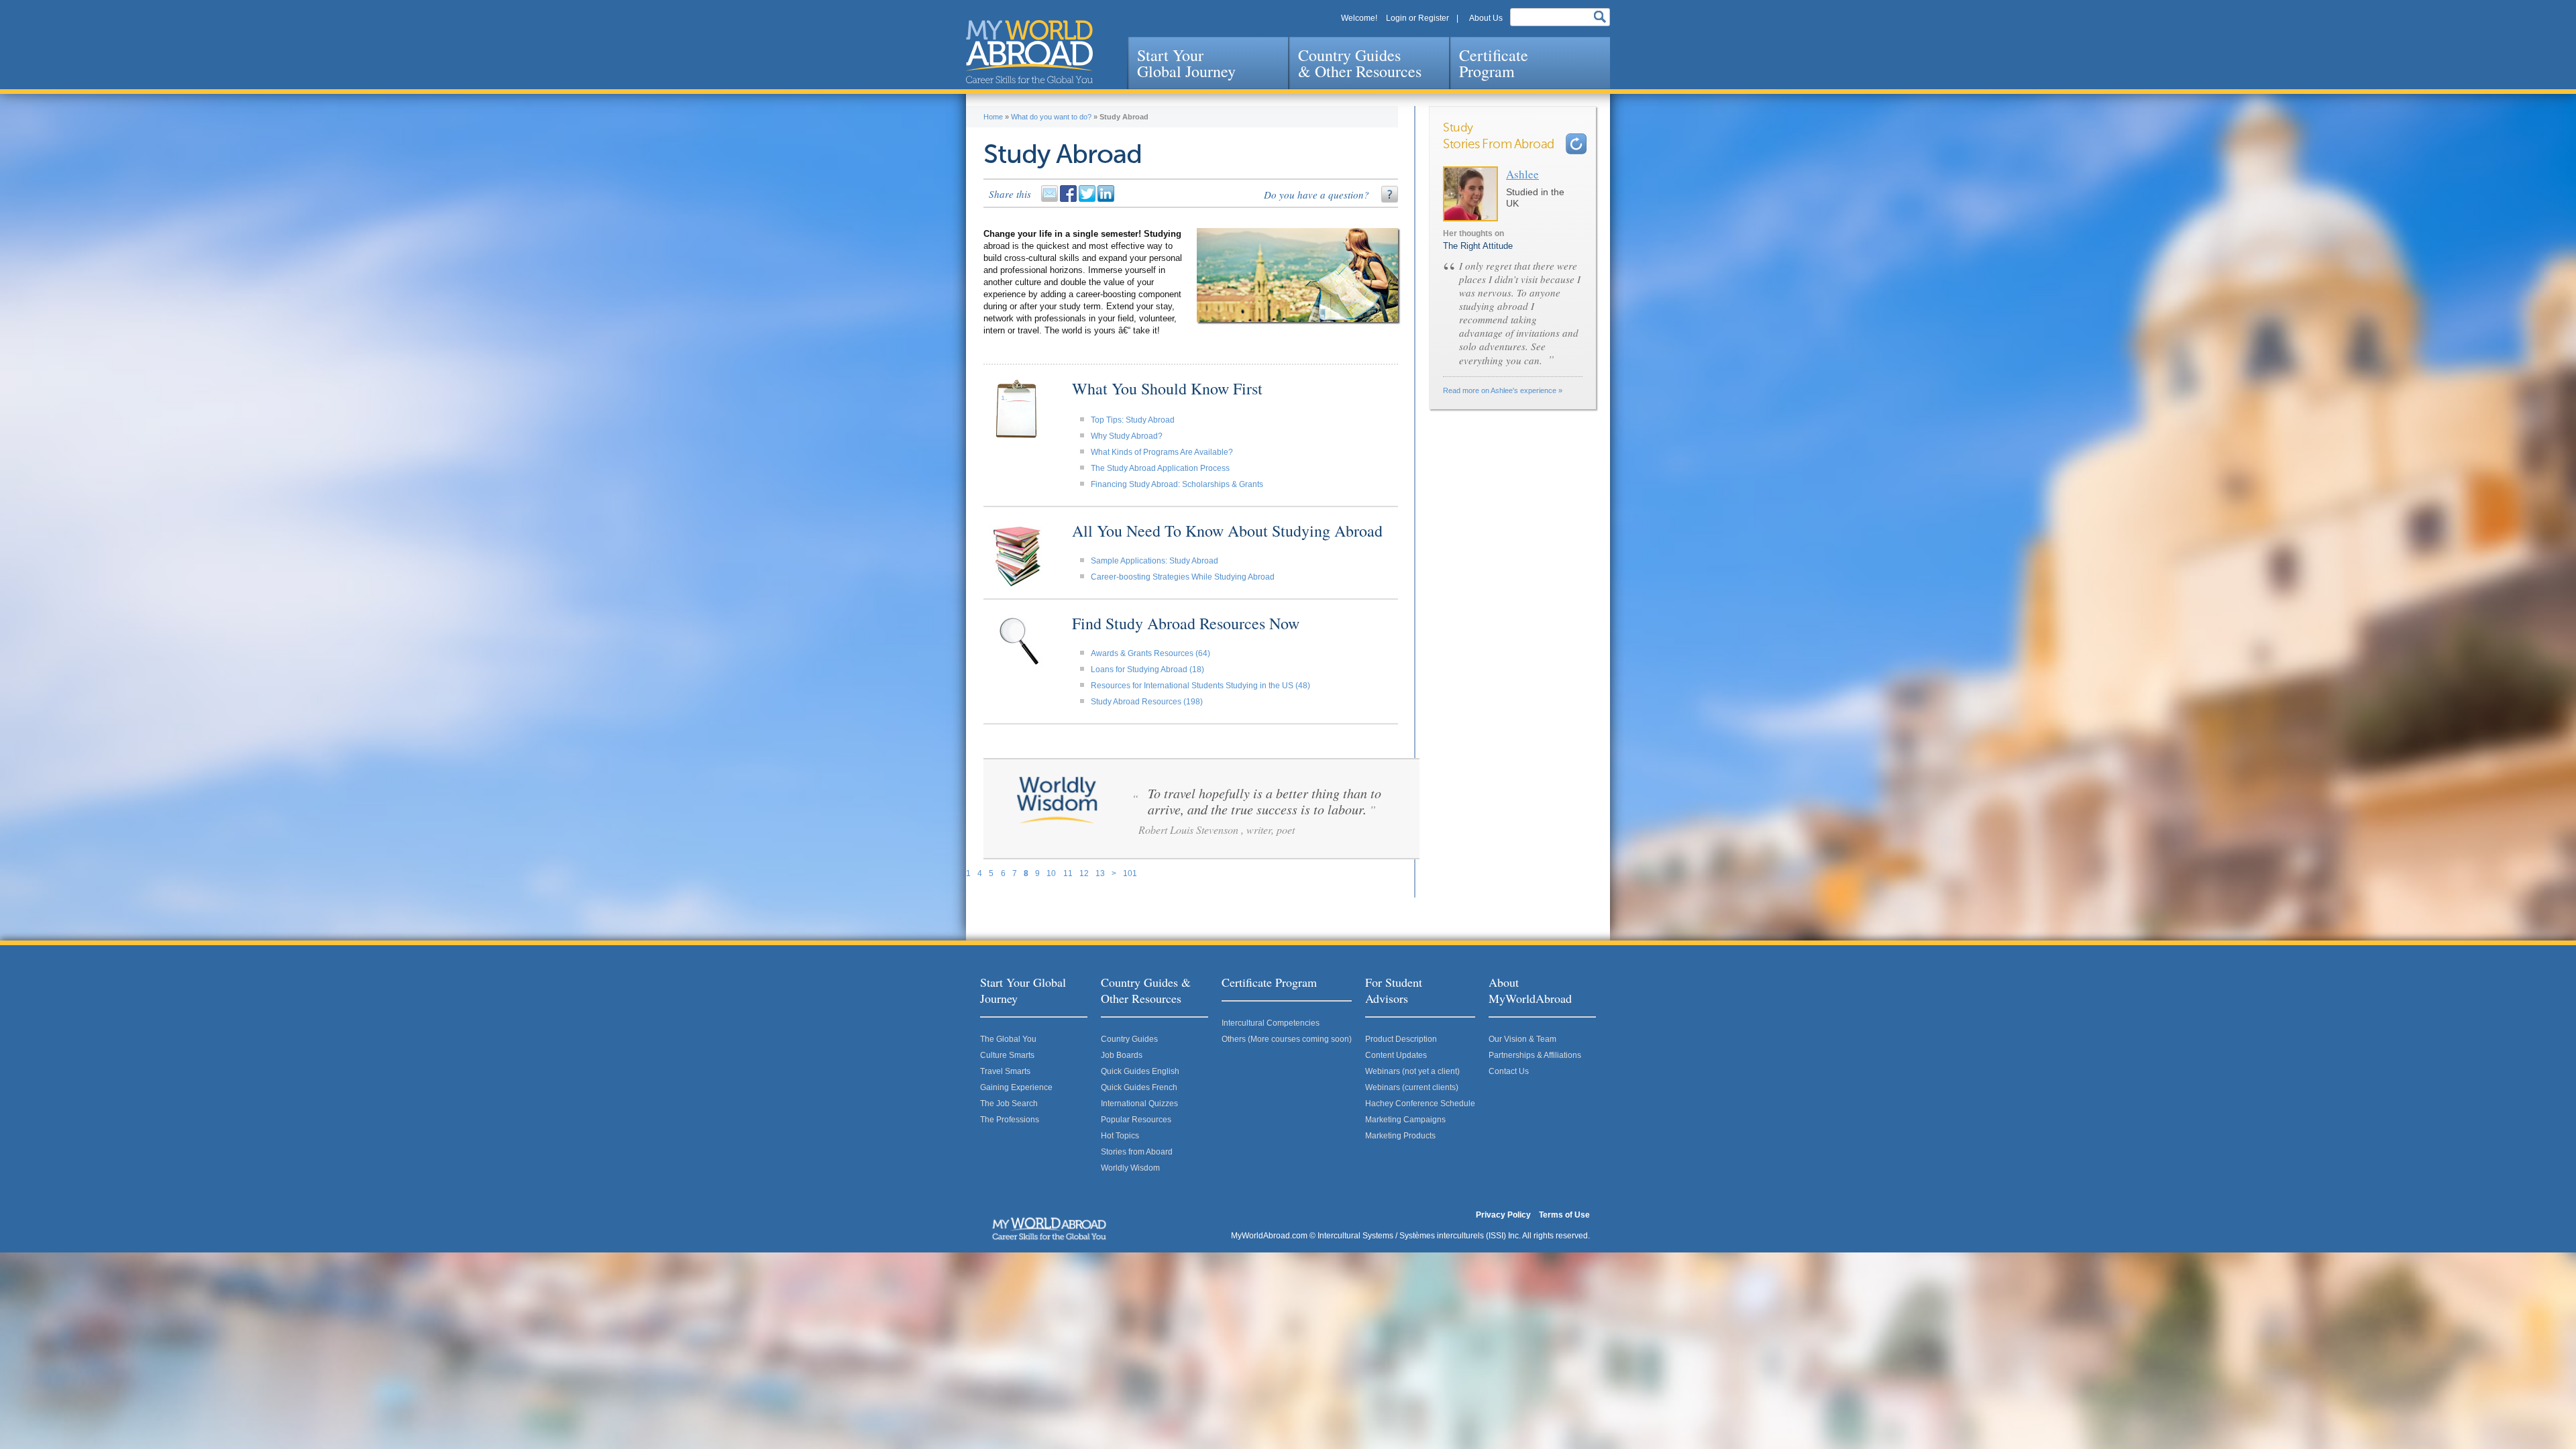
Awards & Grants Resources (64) (1150, 653)
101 (1130, 873)
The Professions (1010, 1120)
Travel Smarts (1005, 1071)
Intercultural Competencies (1271, 1023)
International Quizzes (1139, 1104)
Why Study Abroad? (1127, 436)
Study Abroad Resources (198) (1147, 702)
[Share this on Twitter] (1088, 199)
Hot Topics (1120, 1136)
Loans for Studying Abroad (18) (1147, 669)
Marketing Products (1400, 1136)
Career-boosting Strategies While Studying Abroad (1183, 577)
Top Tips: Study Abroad (1133, 420)
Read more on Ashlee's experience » (1503, 390)
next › (1576, 144)
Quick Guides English (1140, 1071)
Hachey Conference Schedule (1420, 1104)
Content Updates (1396, 1055)
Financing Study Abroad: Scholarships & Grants (1177, 484)
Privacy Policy (1503, 1215)
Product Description (1401, 1039)
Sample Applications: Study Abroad (1155, 561)
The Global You (1008, 1039)
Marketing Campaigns (1405, 1120)
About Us (1486, 18)
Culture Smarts (1007, 1055)
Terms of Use (1564, 1215)
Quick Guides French (1139, 1087)
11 (1068, 873)
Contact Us (1509, 1071)
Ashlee (1522, 174)
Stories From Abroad (1499, 145)
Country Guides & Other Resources (1360, 63)
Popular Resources (1136, 1120)
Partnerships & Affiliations (1535, 1055)
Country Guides (1129, 1039)
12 (1084, 873)
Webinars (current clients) (1412, 1087)
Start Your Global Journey (1186, 63)
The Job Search (1009, 1104)
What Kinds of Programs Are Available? (1162, 452)
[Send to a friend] (1051, 199)
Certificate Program (1494, 63)
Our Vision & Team (1522, 1039)
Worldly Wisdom (1130, 1168)
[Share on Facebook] (1069, 199)
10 (1051, 873)
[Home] (1029, 52)
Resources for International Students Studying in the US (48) (1200, 686)
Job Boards (1122, 1055)
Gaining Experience (1016, 1087)
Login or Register (1417, 18)
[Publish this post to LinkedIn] (1107, 199)
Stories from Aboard (1137, 1152)
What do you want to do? (1051, 117)
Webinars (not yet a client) (1412, 1071)
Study (1458, 128)
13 (1100, 873)
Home (993, 117)
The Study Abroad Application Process (1160, 468)
